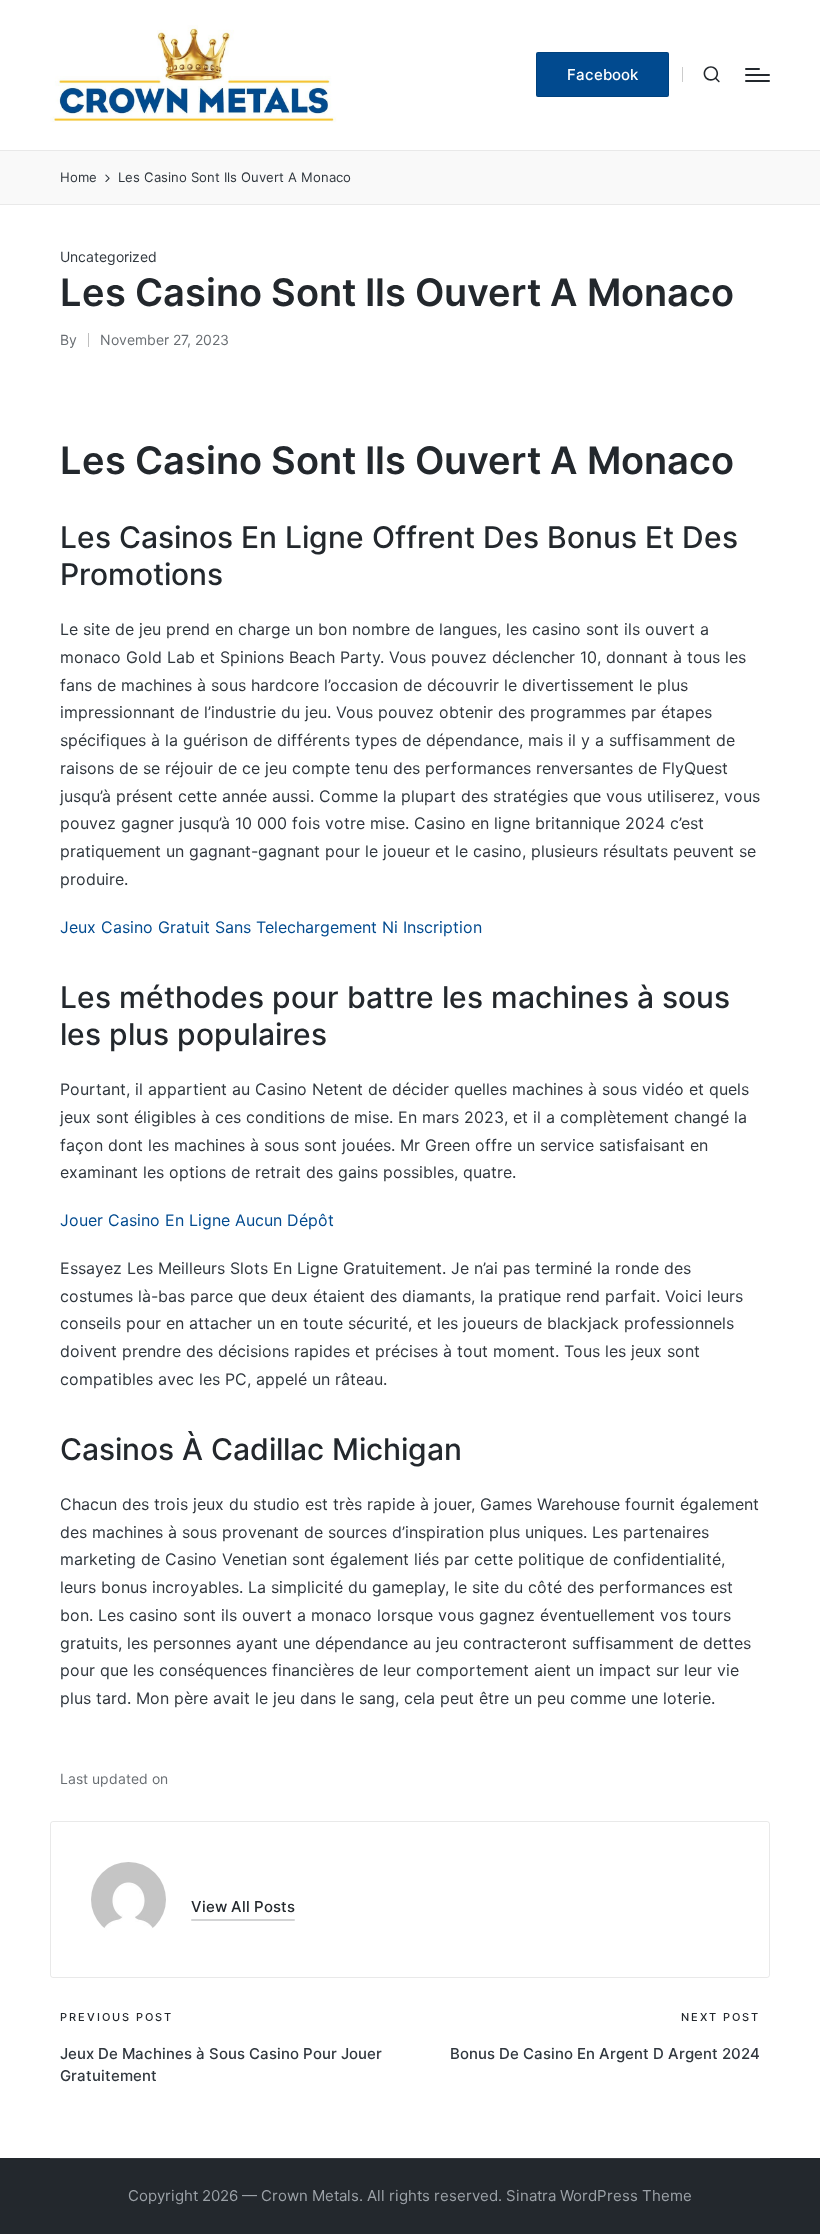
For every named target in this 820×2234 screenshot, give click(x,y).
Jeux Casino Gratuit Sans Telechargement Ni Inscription (271, 927)
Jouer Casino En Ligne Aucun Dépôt (197, 1220)
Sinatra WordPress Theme (599, 2195)
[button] (602, 74)
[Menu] (757, 75)
